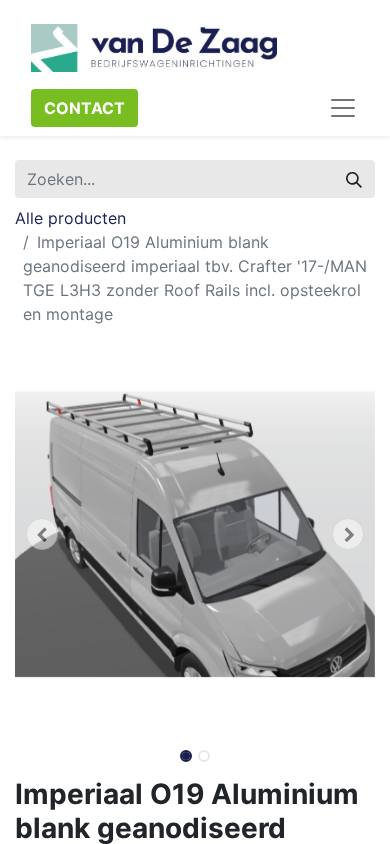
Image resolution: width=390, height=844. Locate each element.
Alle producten (70, 218)
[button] (42, 534)
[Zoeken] (354, 179)
